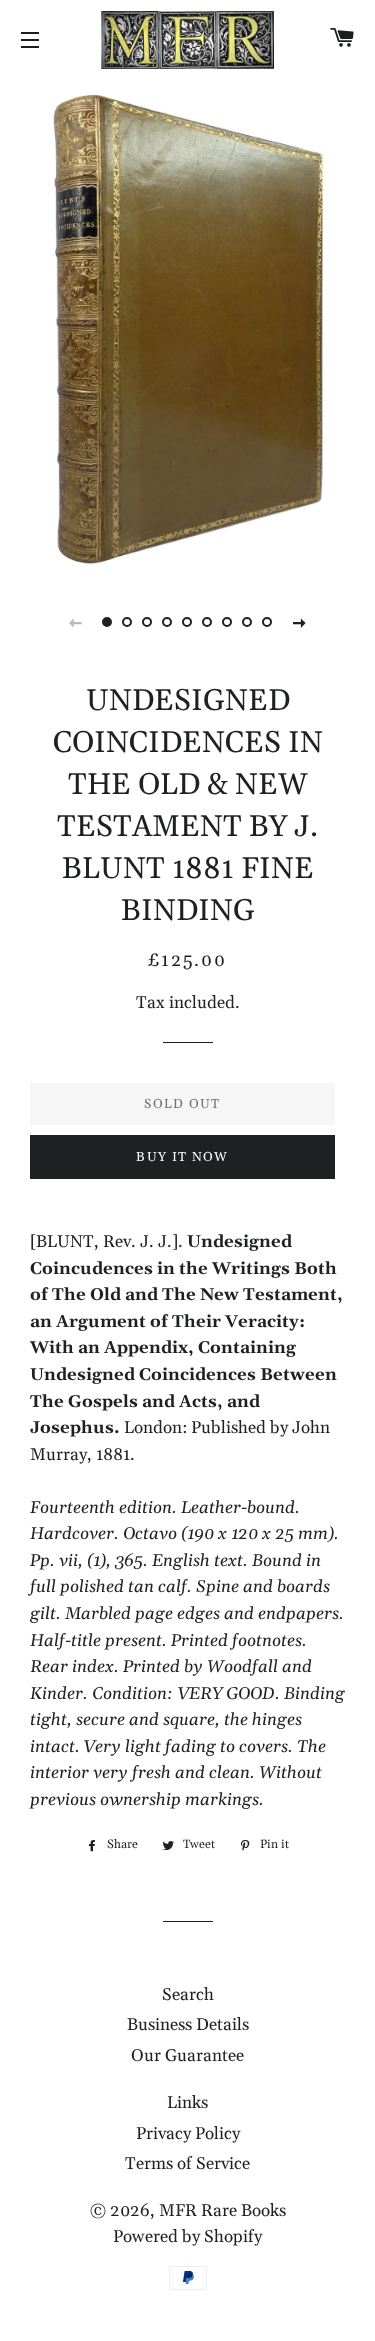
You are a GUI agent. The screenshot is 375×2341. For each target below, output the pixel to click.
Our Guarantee (187, 2056)
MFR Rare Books (222, 2211)
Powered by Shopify (187, 2237)
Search (188, 1995)
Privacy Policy (188, 2134)
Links (187, 2103)
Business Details (188, 2025)
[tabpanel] (187, 325)
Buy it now (182, 1157)
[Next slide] (300, 622)
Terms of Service (187, 2164)
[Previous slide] (76, 622)
